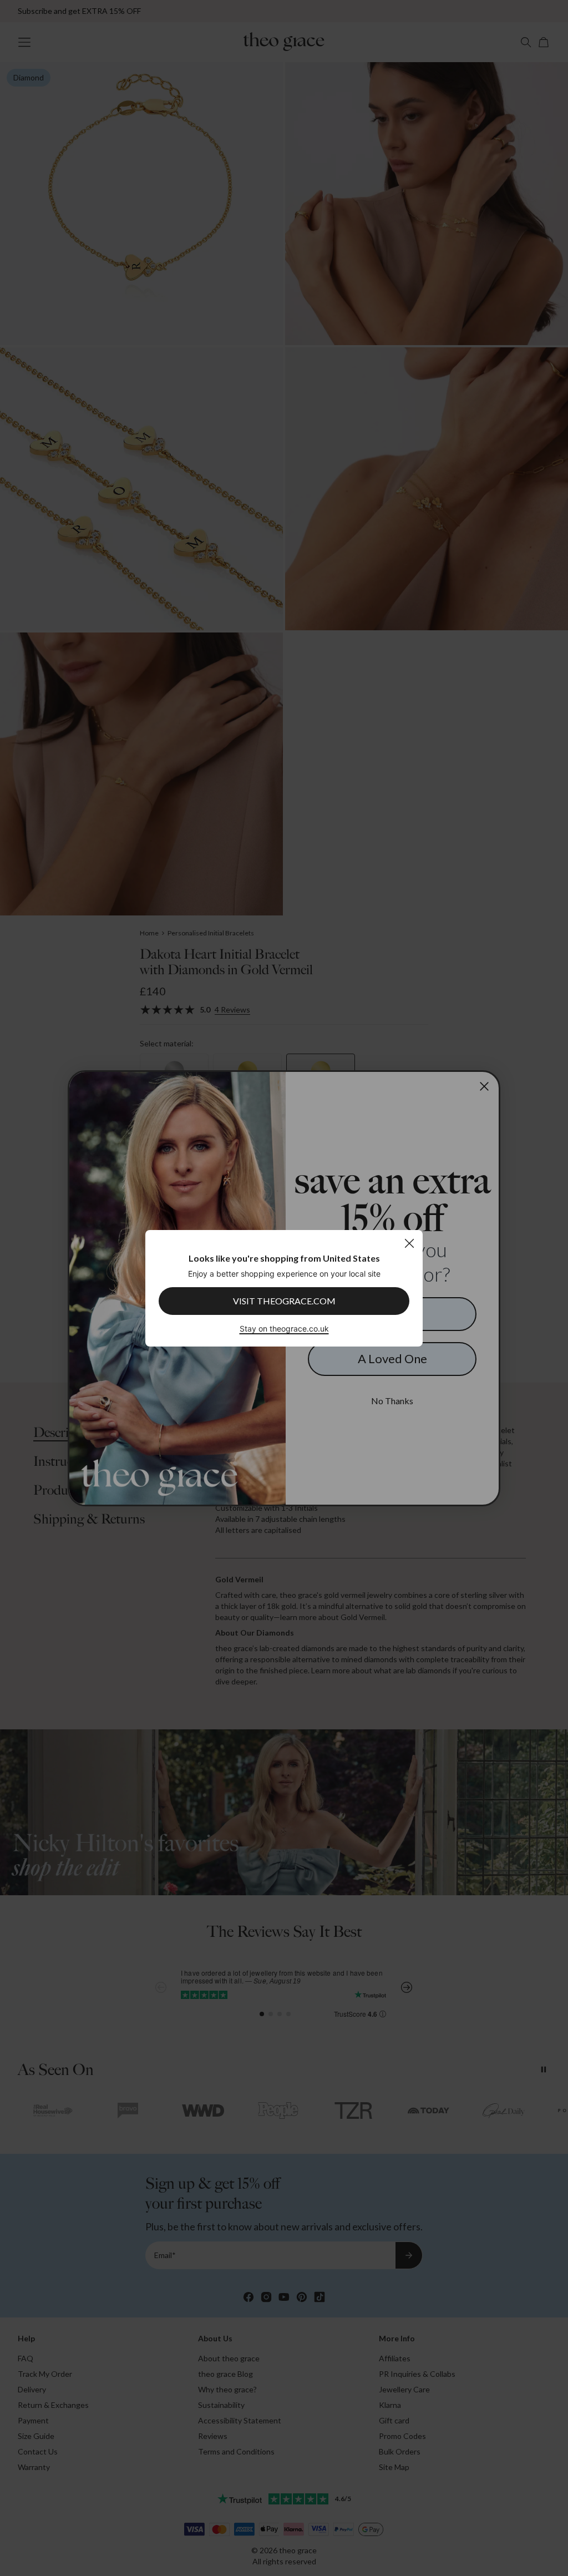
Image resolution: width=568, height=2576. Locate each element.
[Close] (409, 1243)
